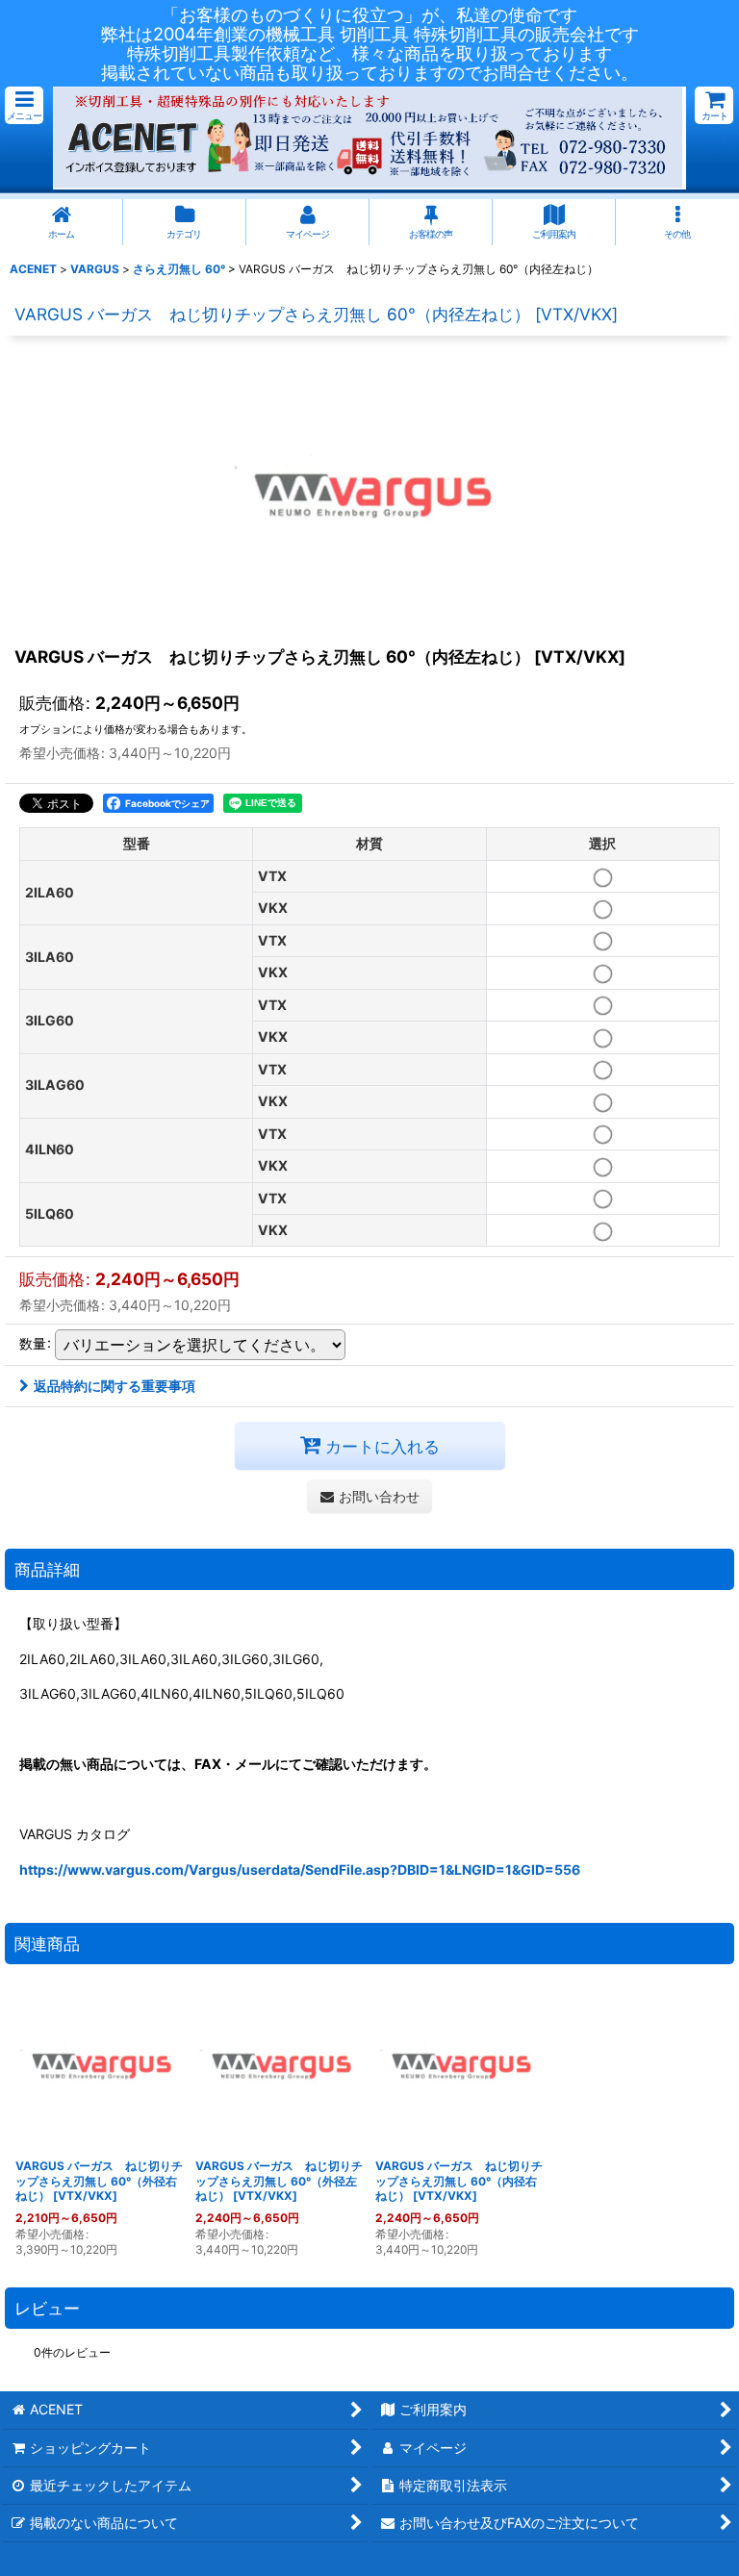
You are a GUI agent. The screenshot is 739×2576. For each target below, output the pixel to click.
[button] (24, 105)
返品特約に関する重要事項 (115, 1386)
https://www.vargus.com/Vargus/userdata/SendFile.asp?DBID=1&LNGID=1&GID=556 (300, 1869)
